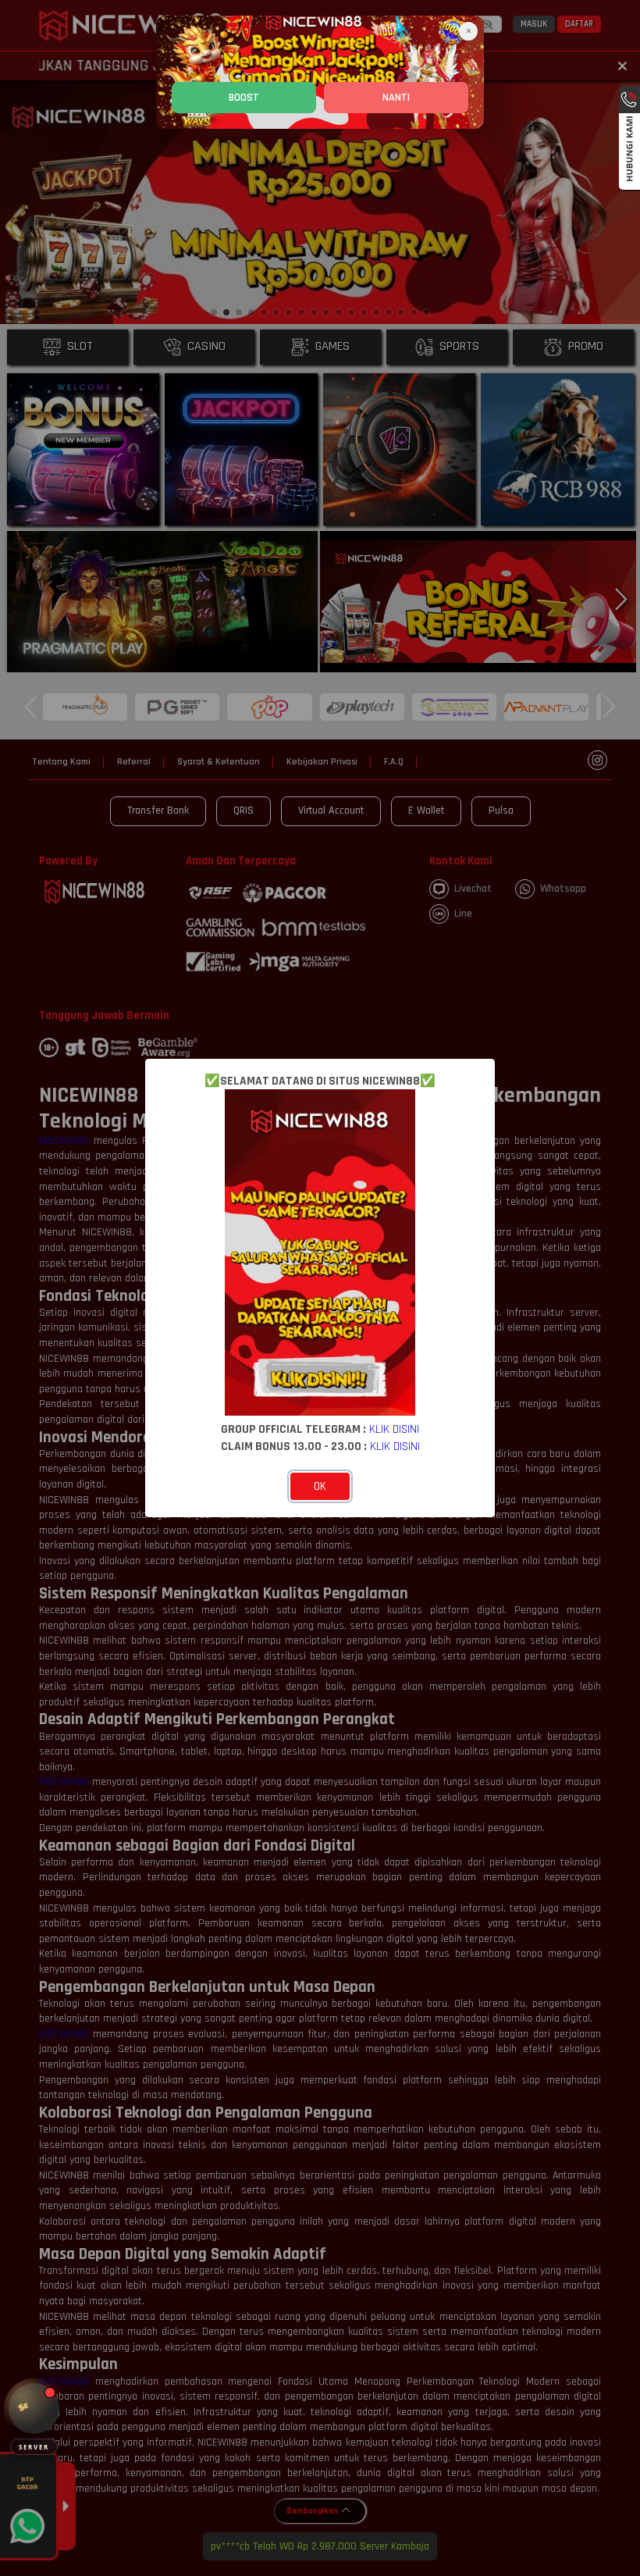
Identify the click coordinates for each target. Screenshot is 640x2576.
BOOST (244, 98)
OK (320, 1486)
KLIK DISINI (394, 1429)
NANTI (396, 98)
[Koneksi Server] (34, 2409)
